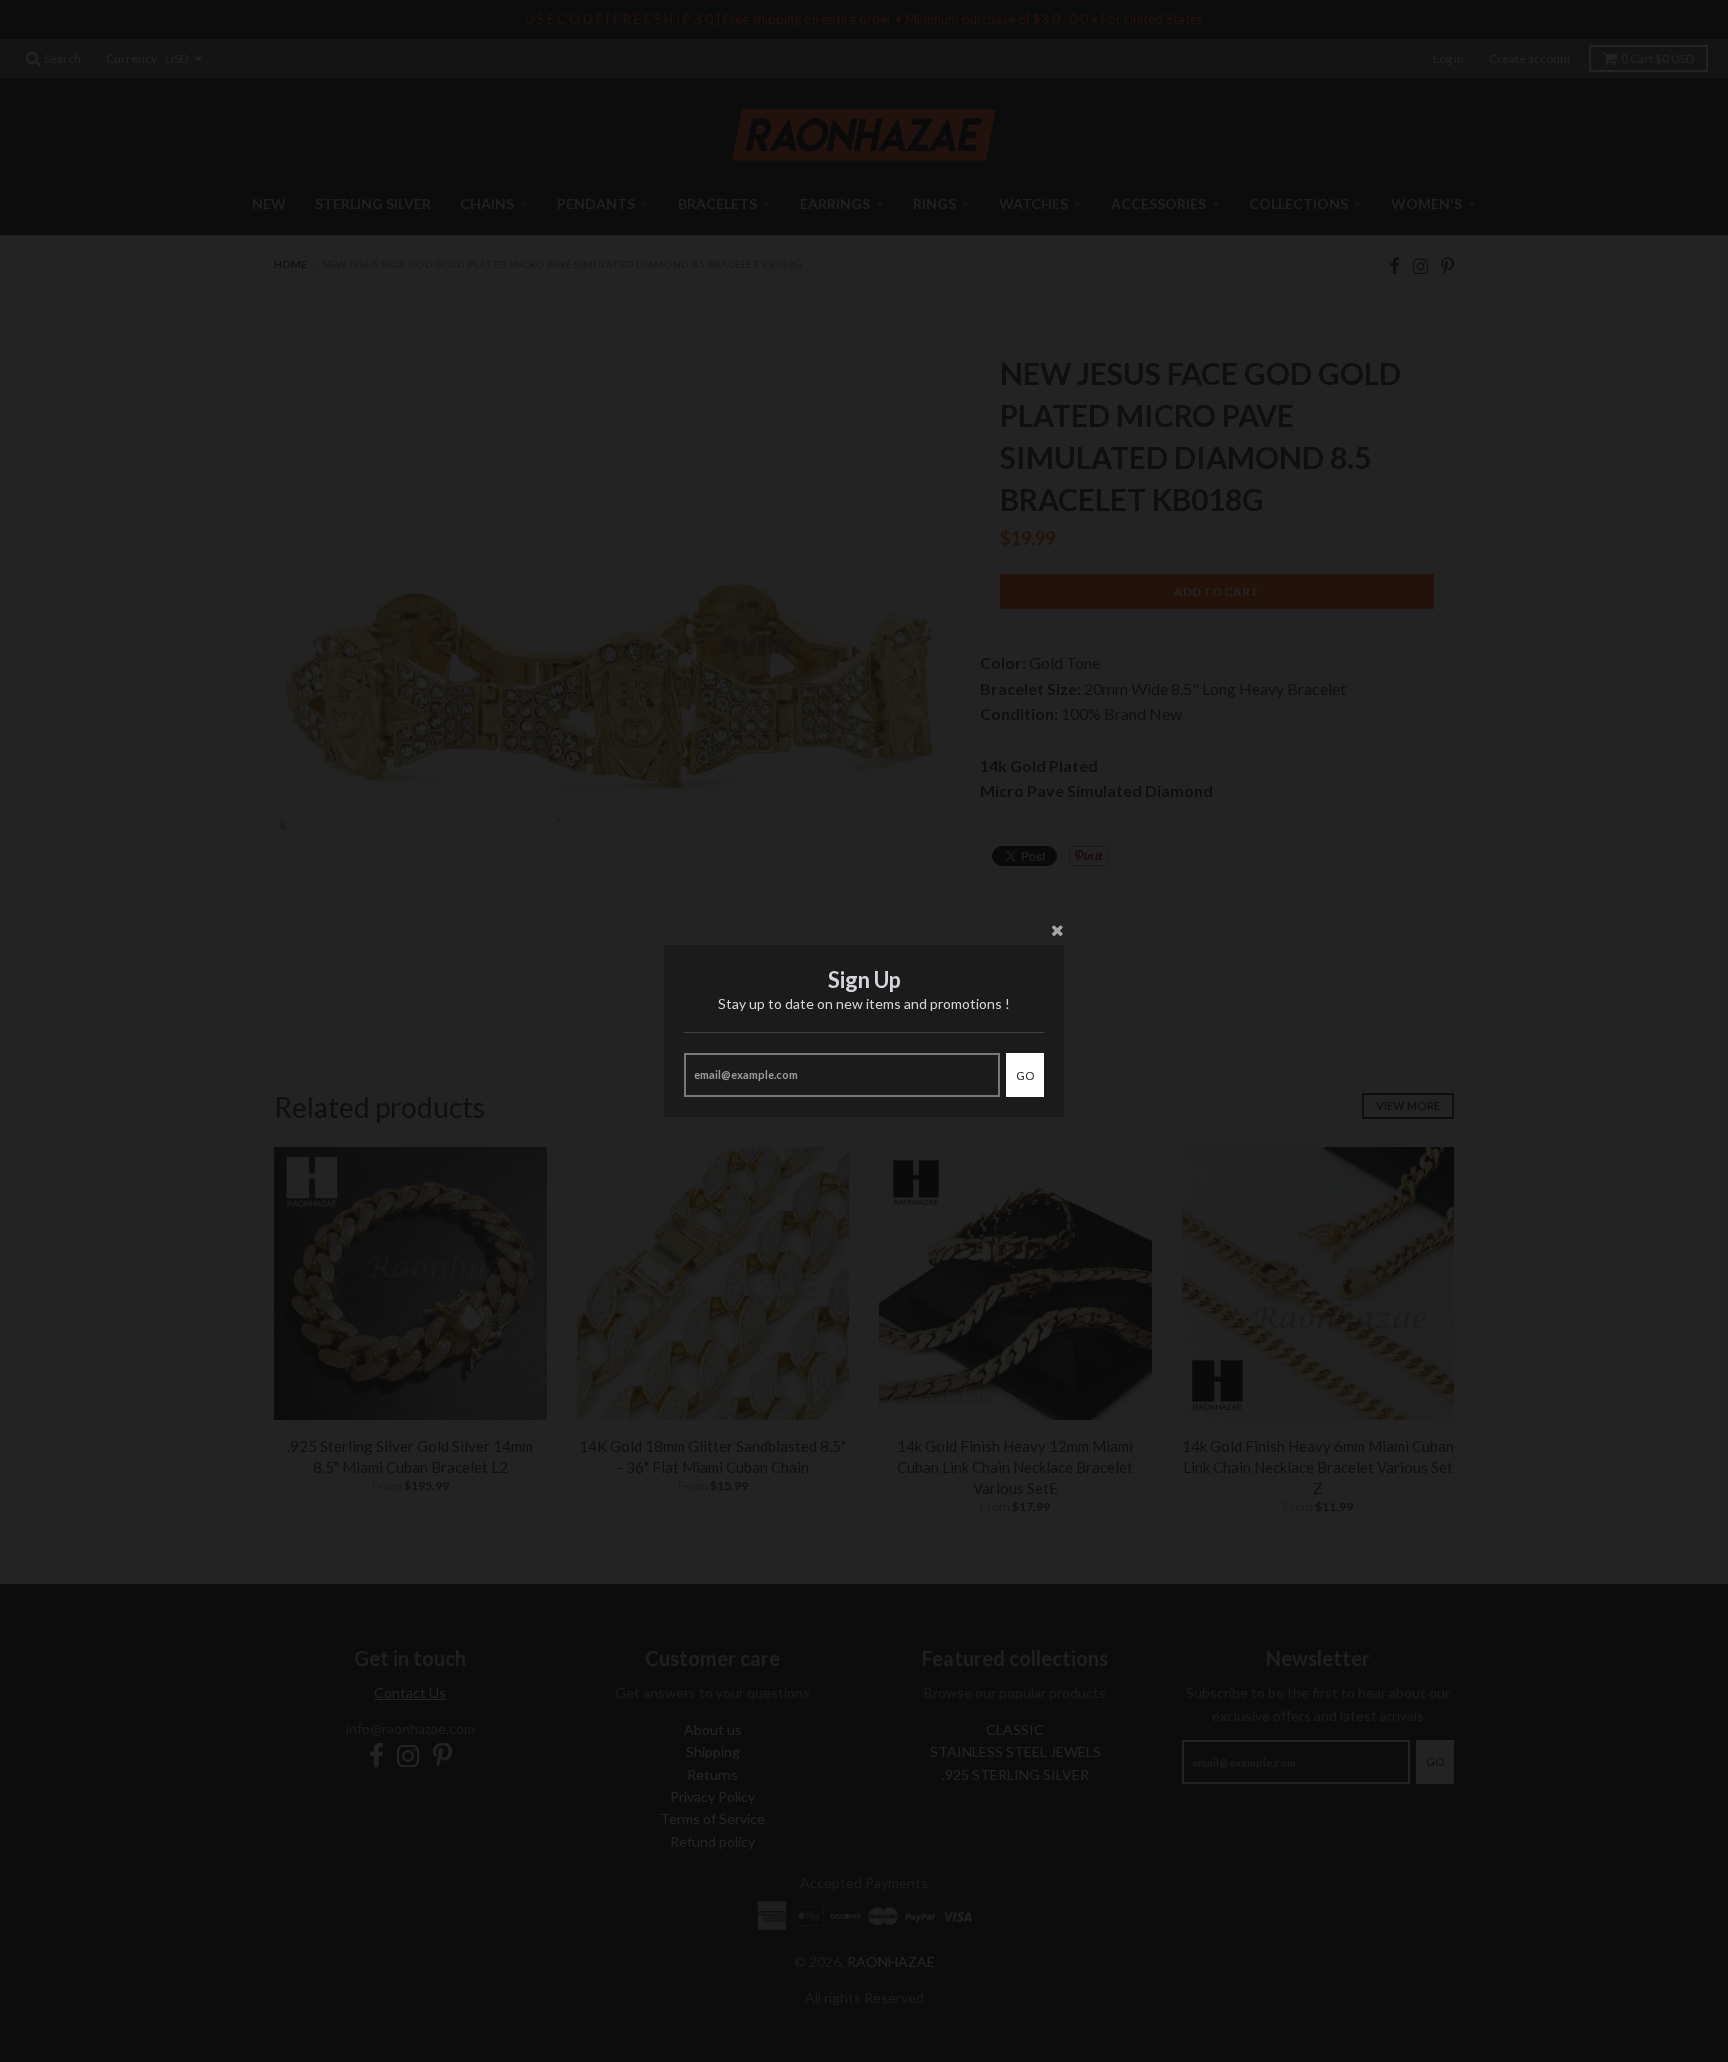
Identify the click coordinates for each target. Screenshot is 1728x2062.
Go (1025, 1075)
